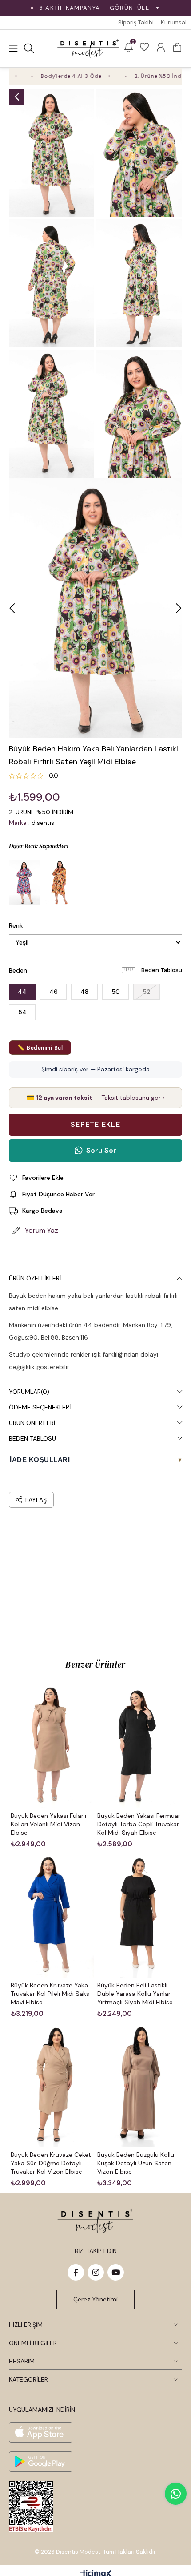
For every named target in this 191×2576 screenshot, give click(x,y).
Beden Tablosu (162, 970)
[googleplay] (41, 2462)
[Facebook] (76, 2272)
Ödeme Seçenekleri (40, 1407)
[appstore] (41, 2432)
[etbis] (31, 2507)
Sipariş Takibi (136, 22)
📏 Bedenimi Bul (40, 1048)
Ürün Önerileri (32, 1423)
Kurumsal (174, 22)
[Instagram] (96, 2272)
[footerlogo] (95, 2221)
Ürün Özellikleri (35, 1278)
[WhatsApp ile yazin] (176, 2494)
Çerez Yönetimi (95, 2299)
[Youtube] (116, 2272)
